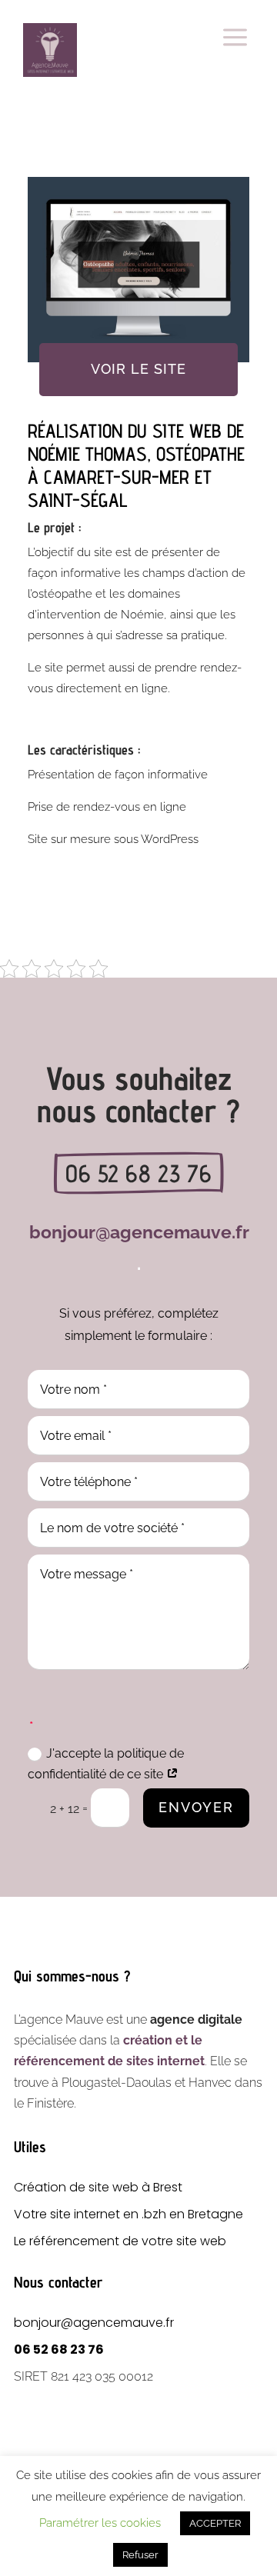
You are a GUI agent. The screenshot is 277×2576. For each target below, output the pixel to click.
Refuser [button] (140, 2555)
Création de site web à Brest (98, 2187)
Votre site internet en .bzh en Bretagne (128, 2214)
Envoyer (196, 1807)
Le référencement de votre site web (120, 2241)
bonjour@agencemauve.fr (94, 2323)
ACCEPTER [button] (215, 2523)
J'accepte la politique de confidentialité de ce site (106, 1764)
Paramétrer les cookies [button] (100, 2523)
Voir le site (138, 369)
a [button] (235, 38)
